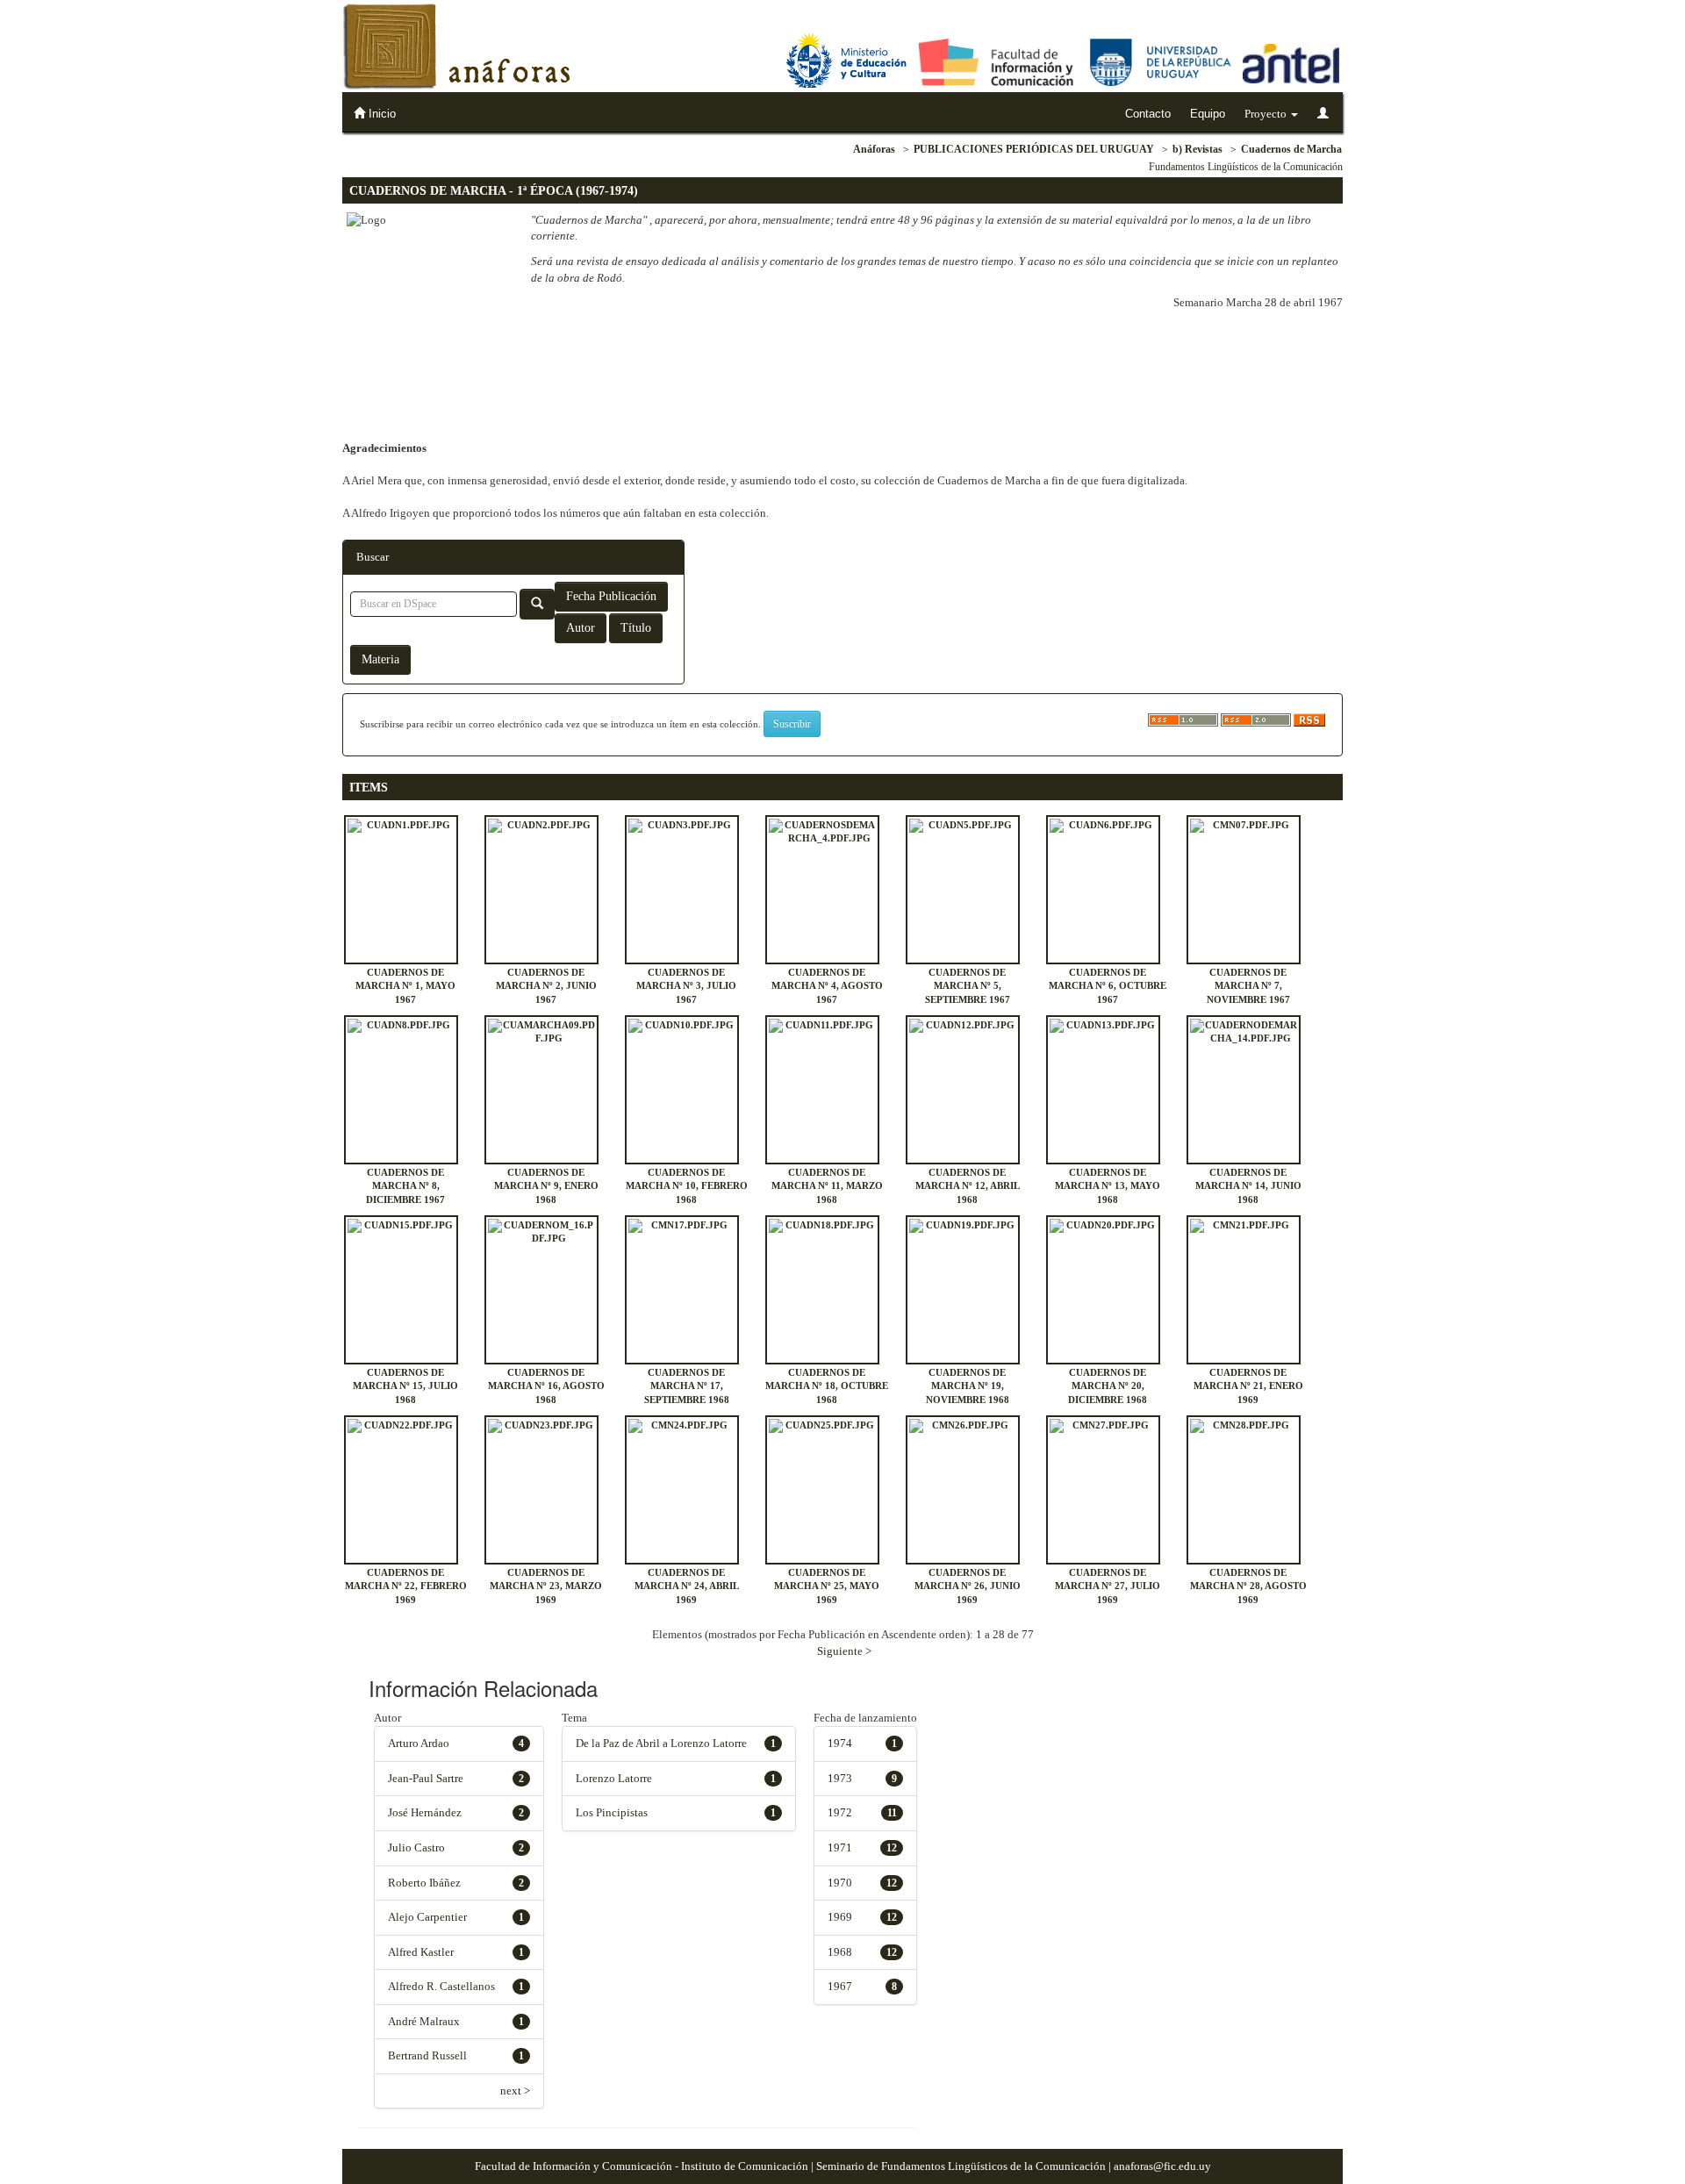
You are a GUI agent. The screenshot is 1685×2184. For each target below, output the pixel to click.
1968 (840, 1952)
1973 (840, 1778)
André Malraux (424, 2021)
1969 (840, 1917)
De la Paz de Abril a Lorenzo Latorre (661, 1743)
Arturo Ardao (419, 1743)
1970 (840, 1883)
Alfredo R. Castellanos (441, 1986)
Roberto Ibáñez (424, 1883)
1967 (840, 1986)
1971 (840, 1847)
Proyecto (1267, 114)
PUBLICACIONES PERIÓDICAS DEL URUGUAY (1034, 149)
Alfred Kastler (421, 1952)
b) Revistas (1197, 149)
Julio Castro (416, 1847)
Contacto (1148, 114)
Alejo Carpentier (427, 1917)
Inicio (380, 114)
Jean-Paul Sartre (426, 1778)
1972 (840, 1812)
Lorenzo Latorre (614, 1778)
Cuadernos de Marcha (1291, 149)
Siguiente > (844, 1651)
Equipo (1208, 114)
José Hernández (425, 1812)
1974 (840, 1743)
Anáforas (874, 149)
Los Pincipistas (612, 1812)
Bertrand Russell (427, 2055)
